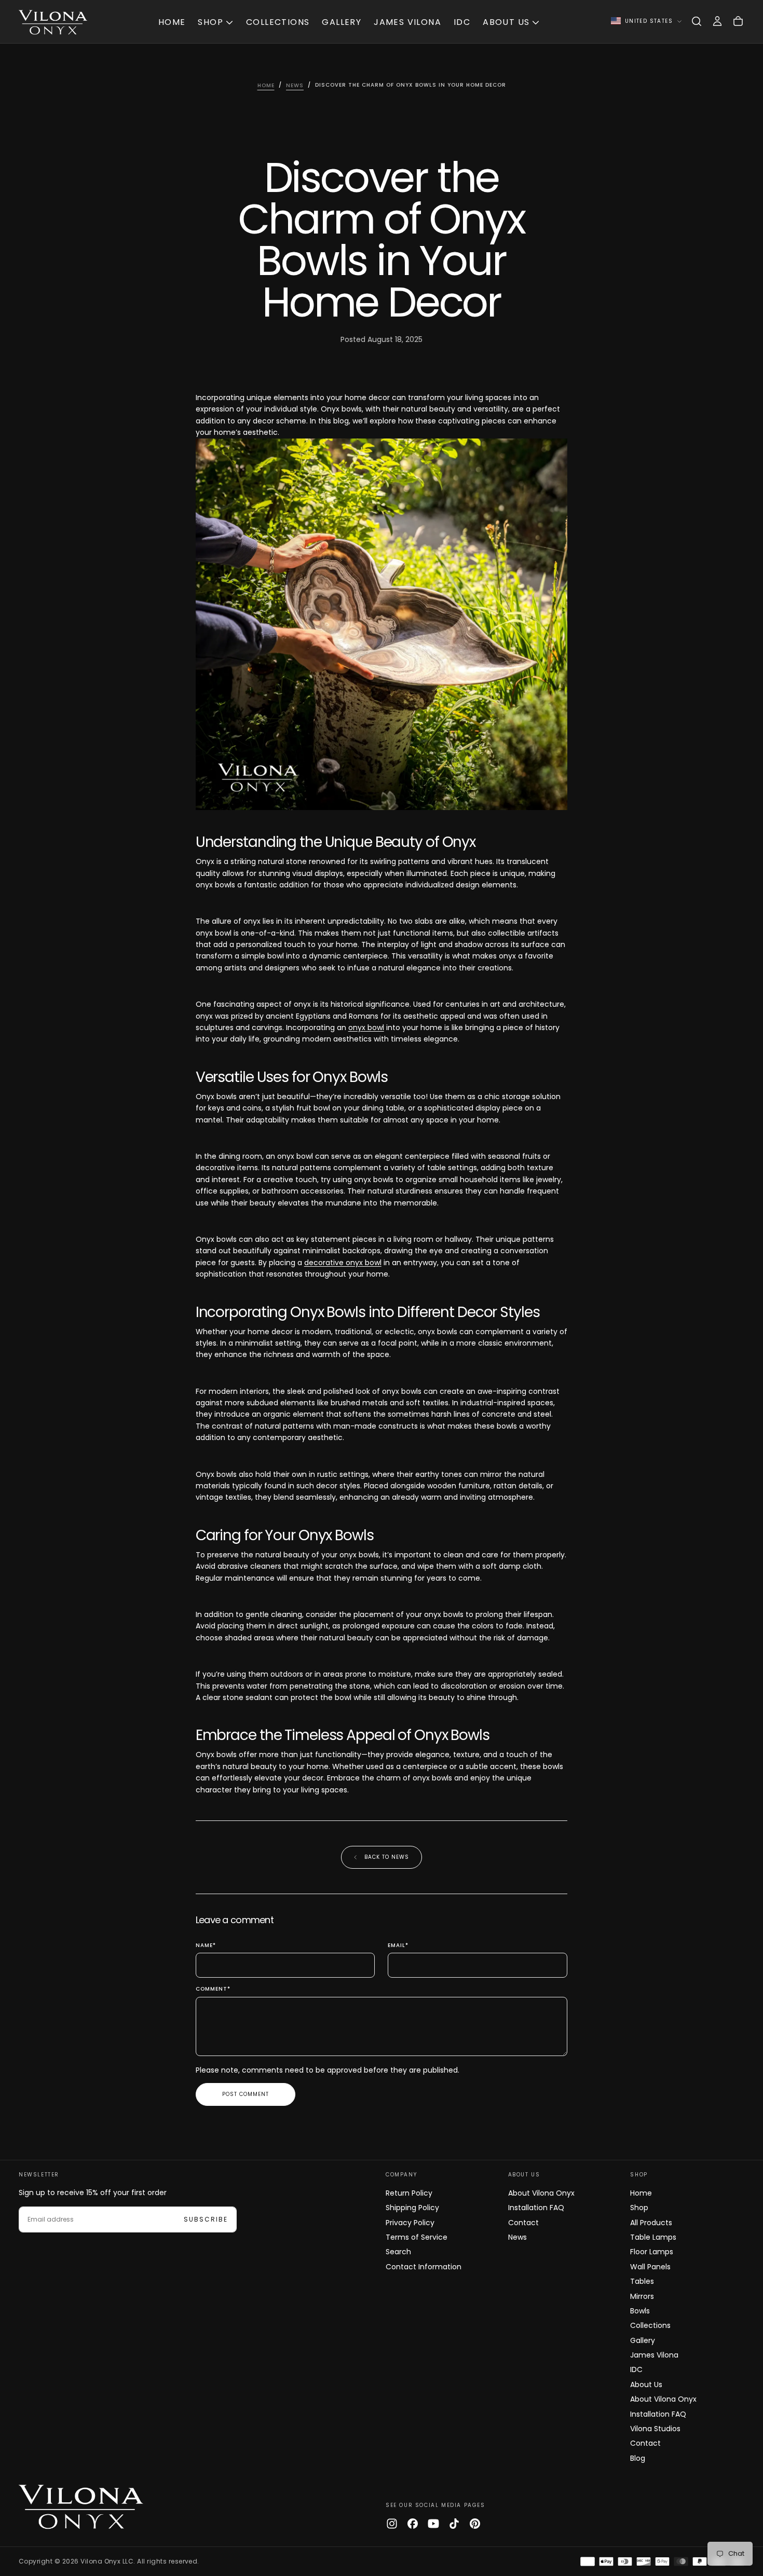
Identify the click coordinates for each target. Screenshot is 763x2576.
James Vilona (407, 22)
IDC (462, 22)
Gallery (342, 22)
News (517, 2237)
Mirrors (642, 2296)
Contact (523, 2223)
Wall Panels (650, 2267)
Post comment (246, 2094)
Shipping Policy (412, 2208)
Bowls (640, 2311)
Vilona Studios (655, 2429)
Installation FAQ (536, 2208)
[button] (697, 21)
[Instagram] (392, 2524)
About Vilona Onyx (541, 2193)
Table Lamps (653, 2237)
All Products (651, 2223)
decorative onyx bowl (343, 1263)
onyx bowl (366, 1027)
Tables (642, 2281)
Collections (278, 22)
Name (206, 1946)
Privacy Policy (410, 2223)
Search (398, 2252)
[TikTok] (454, 2524)
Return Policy (409, 2193)
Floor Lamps (652, 2252)
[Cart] (738, 21)
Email (398, 1946)
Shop (210, 22)
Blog (638, 2458)
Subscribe (206, 2219)
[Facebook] (413, 2524)
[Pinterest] (475, 2524)
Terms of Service (417, 2237)
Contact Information (424, 2267)
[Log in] (717, 21)
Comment (213, 1989)
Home (172, 22)
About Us (506, 22)
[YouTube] (433, 2524)
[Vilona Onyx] (81, 2505)
